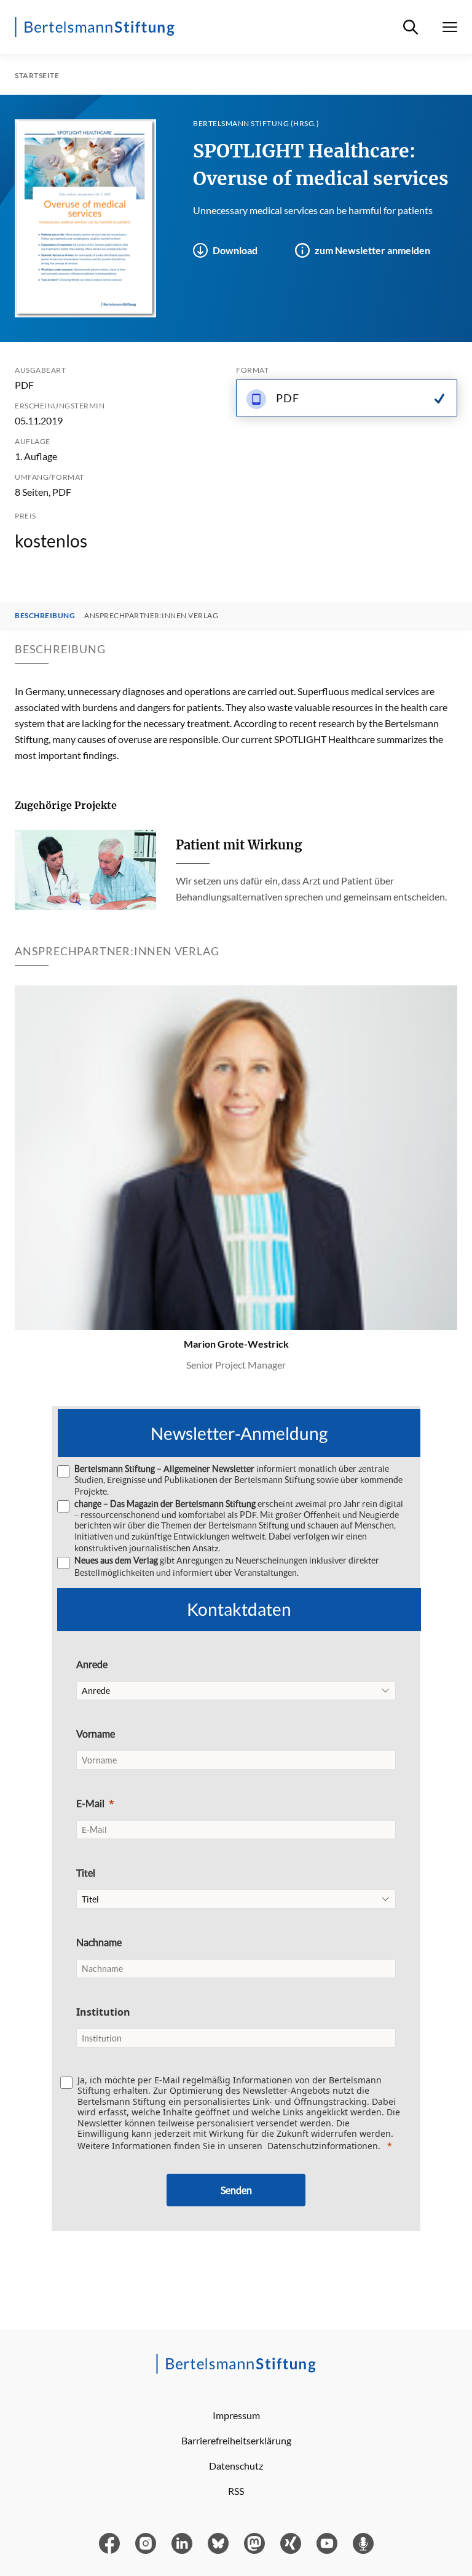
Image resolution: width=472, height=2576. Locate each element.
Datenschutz (236, 2466)
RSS (236, 2491)
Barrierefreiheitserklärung (236, 2440)
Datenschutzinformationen (323, 2146)
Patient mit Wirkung (239, 845)
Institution (103, 2012)
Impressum (236, 2415)
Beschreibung (45, 616)
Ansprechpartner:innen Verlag (151, 616)
